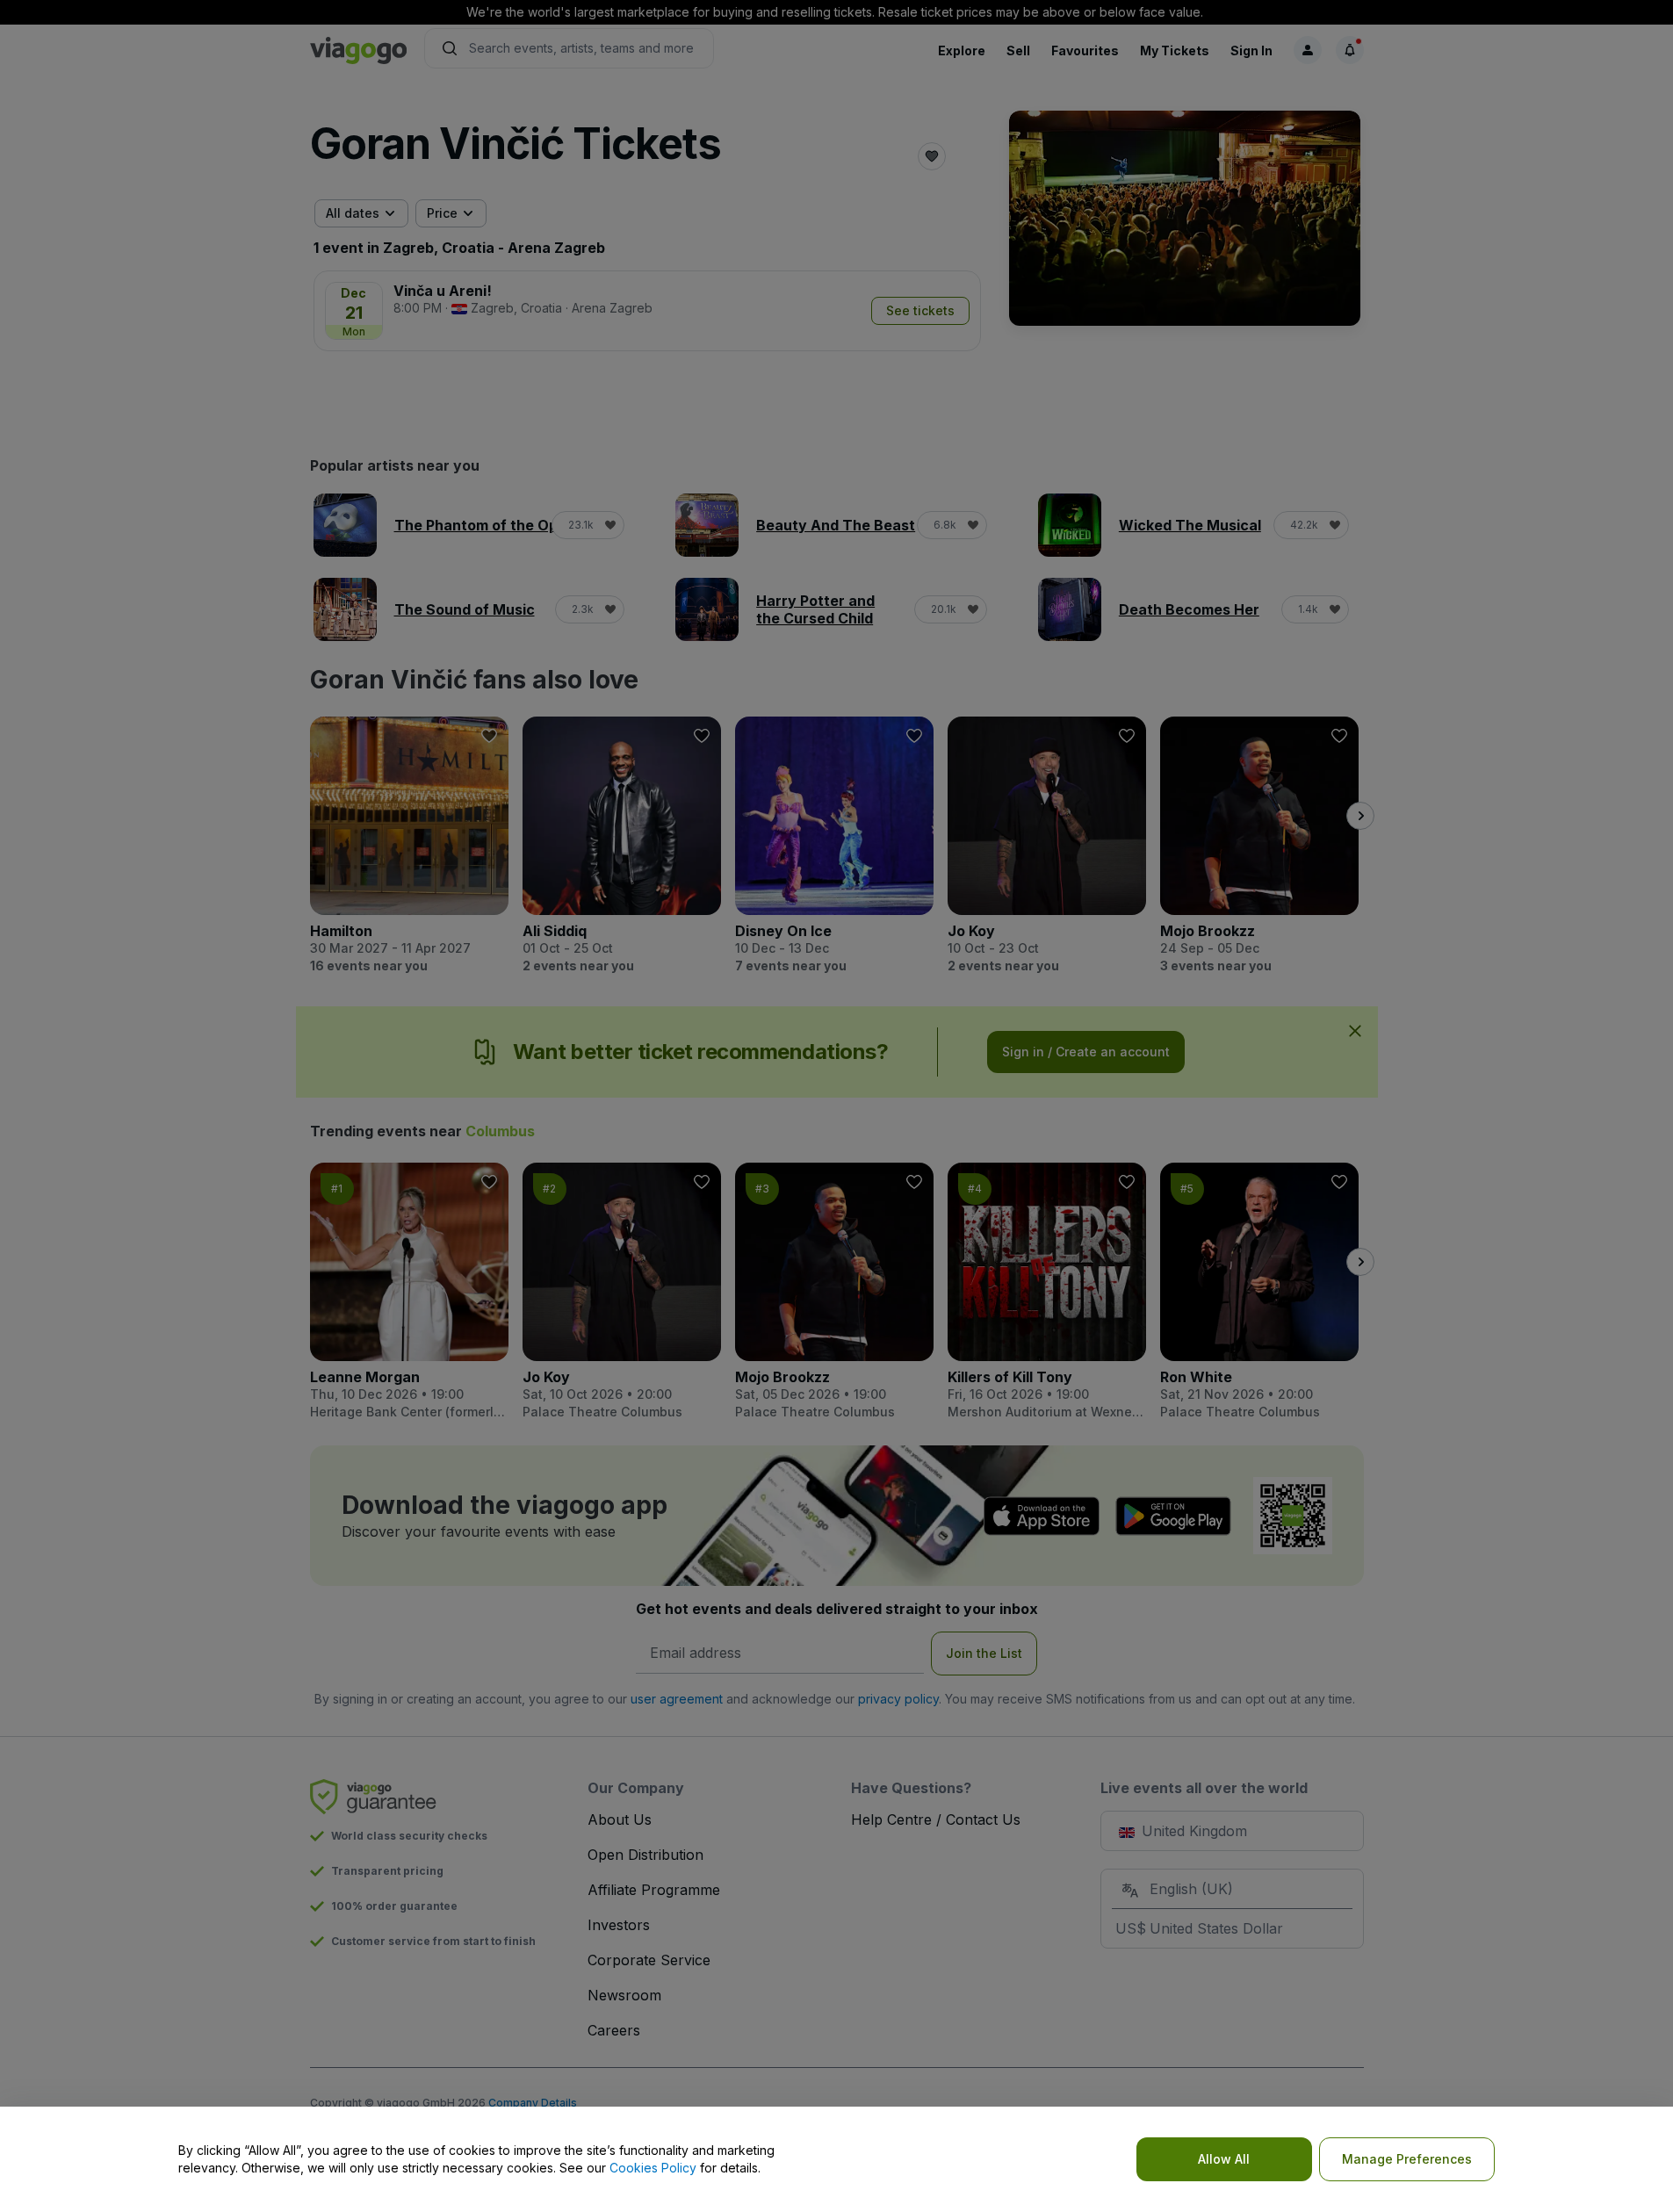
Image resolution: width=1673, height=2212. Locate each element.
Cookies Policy (653, 2168)
